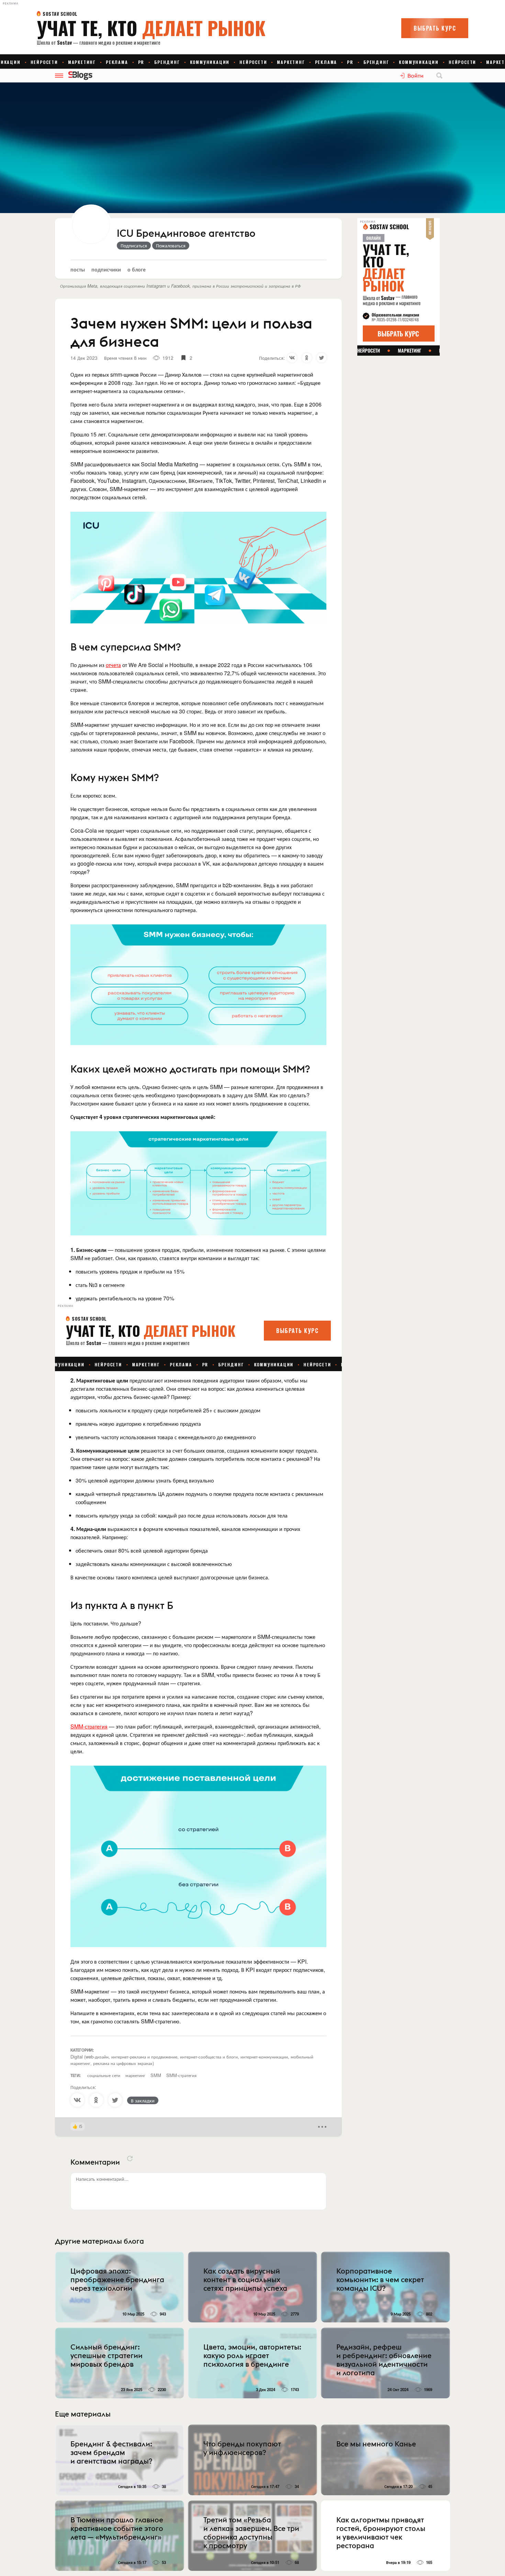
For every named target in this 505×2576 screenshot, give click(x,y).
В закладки (143, 2100)
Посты (78, 269)
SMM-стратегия (89, 1726)
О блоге (137, 269)
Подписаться (134, 245)
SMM (156, 2075)
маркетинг (135, 2075)
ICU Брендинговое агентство (186, 234)
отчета (113, 665)
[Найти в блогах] (439, 76)
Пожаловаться (171, 245)
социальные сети (104, 2075)
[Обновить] (130, 2158)
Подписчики (106, 269)
